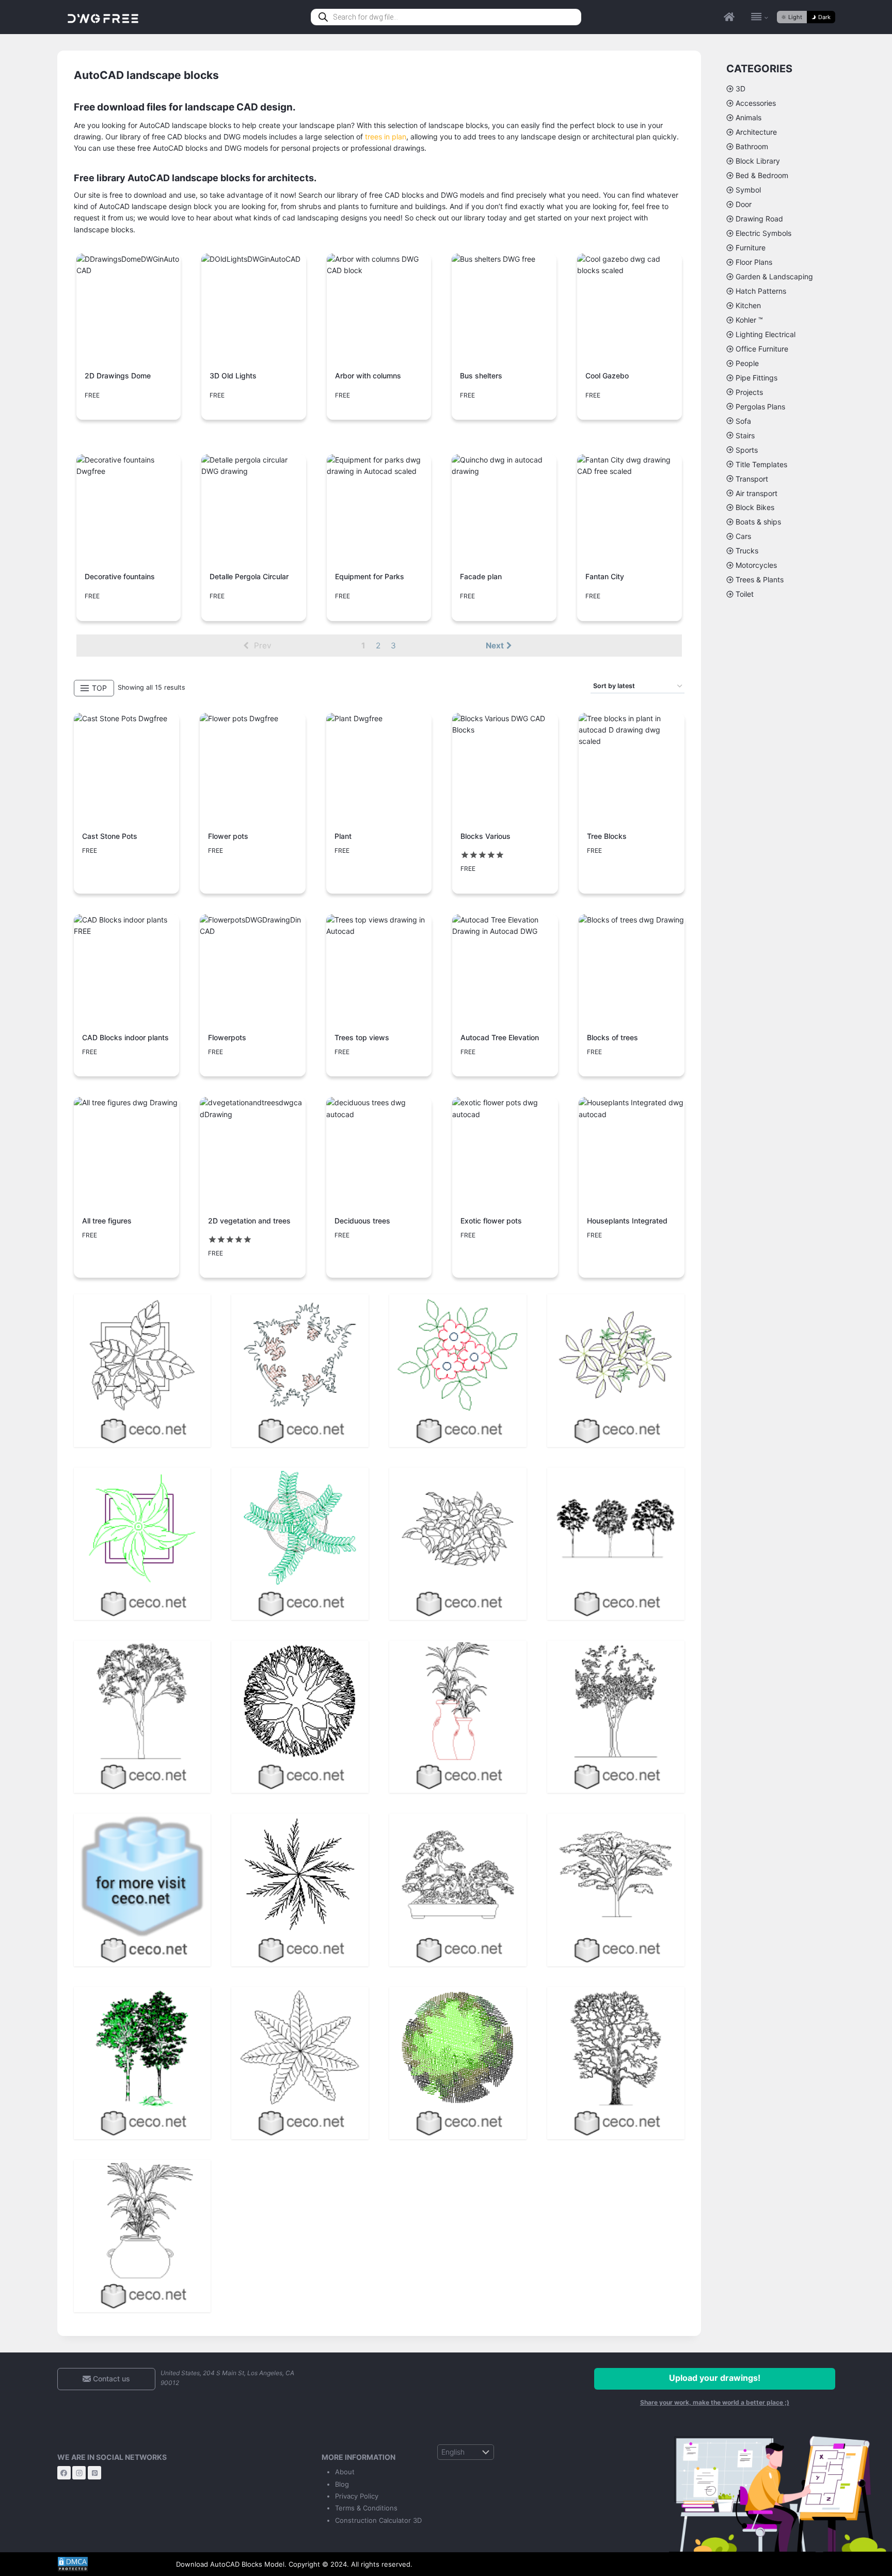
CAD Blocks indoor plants (125, 1037)
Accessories (756, 103)
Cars (743, 536)
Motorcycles (756, 565)
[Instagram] (79, 2473)
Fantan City (605, 576)
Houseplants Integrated (627, 1221)
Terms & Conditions (366, 2508)
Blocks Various (485, 836)
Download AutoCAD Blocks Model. (231, 2564)
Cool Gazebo (607, 376)
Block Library (758, 161)
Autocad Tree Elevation (500, 1037)
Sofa (743, 421)
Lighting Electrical (766, 334)
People (747, 363)
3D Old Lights (233, 376)
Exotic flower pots (491, 1221)
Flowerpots (227, 1037)
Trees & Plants (760, 579)
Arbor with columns (368, 376)
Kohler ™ (749, 320)
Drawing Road (759, 219)
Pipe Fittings (756, 378)
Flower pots (228, 836)
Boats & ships (758, 522)
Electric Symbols (763, 233)
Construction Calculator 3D (378, 2520)
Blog (342, 2484)
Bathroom (752, 146)
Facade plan (481, 576)
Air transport (756, 493)
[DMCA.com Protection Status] (109, 2564)
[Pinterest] (94, 2473)
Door (744, 204)
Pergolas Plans (760, 407)
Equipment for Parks (370, 576)
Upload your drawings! (715, 2378)
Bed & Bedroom (762, 175)
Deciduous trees (362, 1221)
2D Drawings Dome (118, 376)
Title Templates (761, 464)
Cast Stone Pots (110, 836)
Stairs (745, 435)
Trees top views (362, 1037)
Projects (749, 392)
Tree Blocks (607, 836)
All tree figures (107, 1221)
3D (740, 89)
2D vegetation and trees (249, 1221)
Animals (748, 117)
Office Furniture (762, 349)
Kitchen (748, 305)
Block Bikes (755, 507)
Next (495, 646)
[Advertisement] (781, 767)
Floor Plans (754, 262)
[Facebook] (64, 2473)
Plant (343, 836)
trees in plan (386, 137)
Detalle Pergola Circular (249, 576)
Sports (747, 450)
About (345, 2472)
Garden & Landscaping (774, 276)
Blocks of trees (612, 1037)
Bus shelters (481, 376)
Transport (752, 479)
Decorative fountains (120, 576)
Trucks (747, 551)
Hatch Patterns (761, 291)
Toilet (745, 594)
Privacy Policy (357, 2496)
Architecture (756, 132)
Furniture (751, 248)
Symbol (748, 190)
